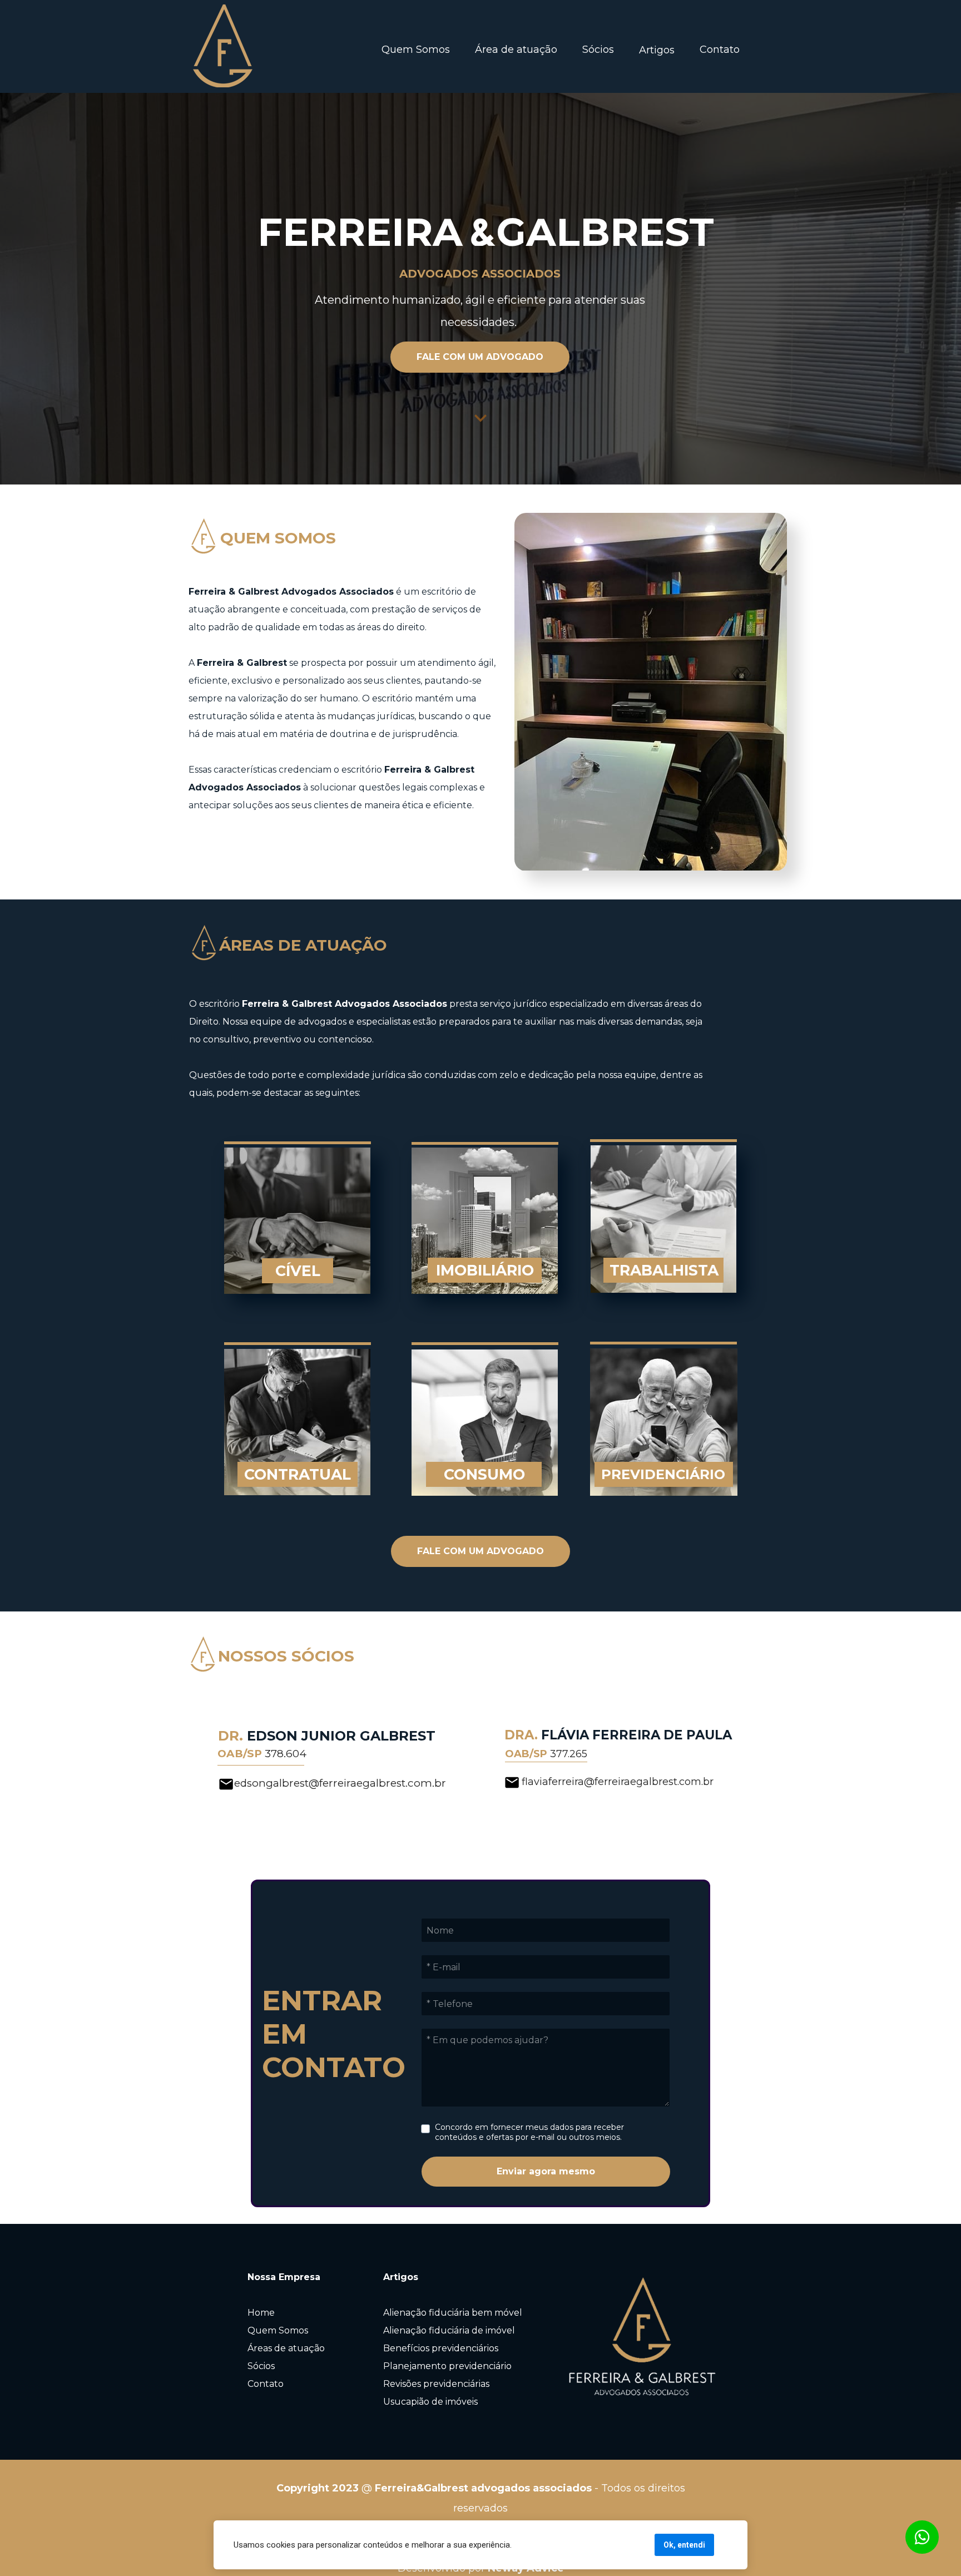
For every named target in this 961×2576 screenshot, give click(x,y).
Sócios (598, 50)
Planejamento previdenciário (447, 2366)
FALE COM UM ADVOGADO (480, 357)
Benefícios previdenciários (441, 2348)
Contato (720, 50)
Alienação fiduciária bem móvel (453, 2313)
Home (261, 2313)
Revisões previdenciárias (436, 2384)
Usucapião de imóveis (430, 2402)
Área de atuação (516, 50)
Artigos (657, 50)
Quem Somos (416, 50)
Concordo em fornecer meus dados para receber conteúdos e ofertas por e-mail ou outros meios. (531, 2132)
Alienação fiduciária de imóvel (449, 2330)
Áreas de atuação (286, 2348)
